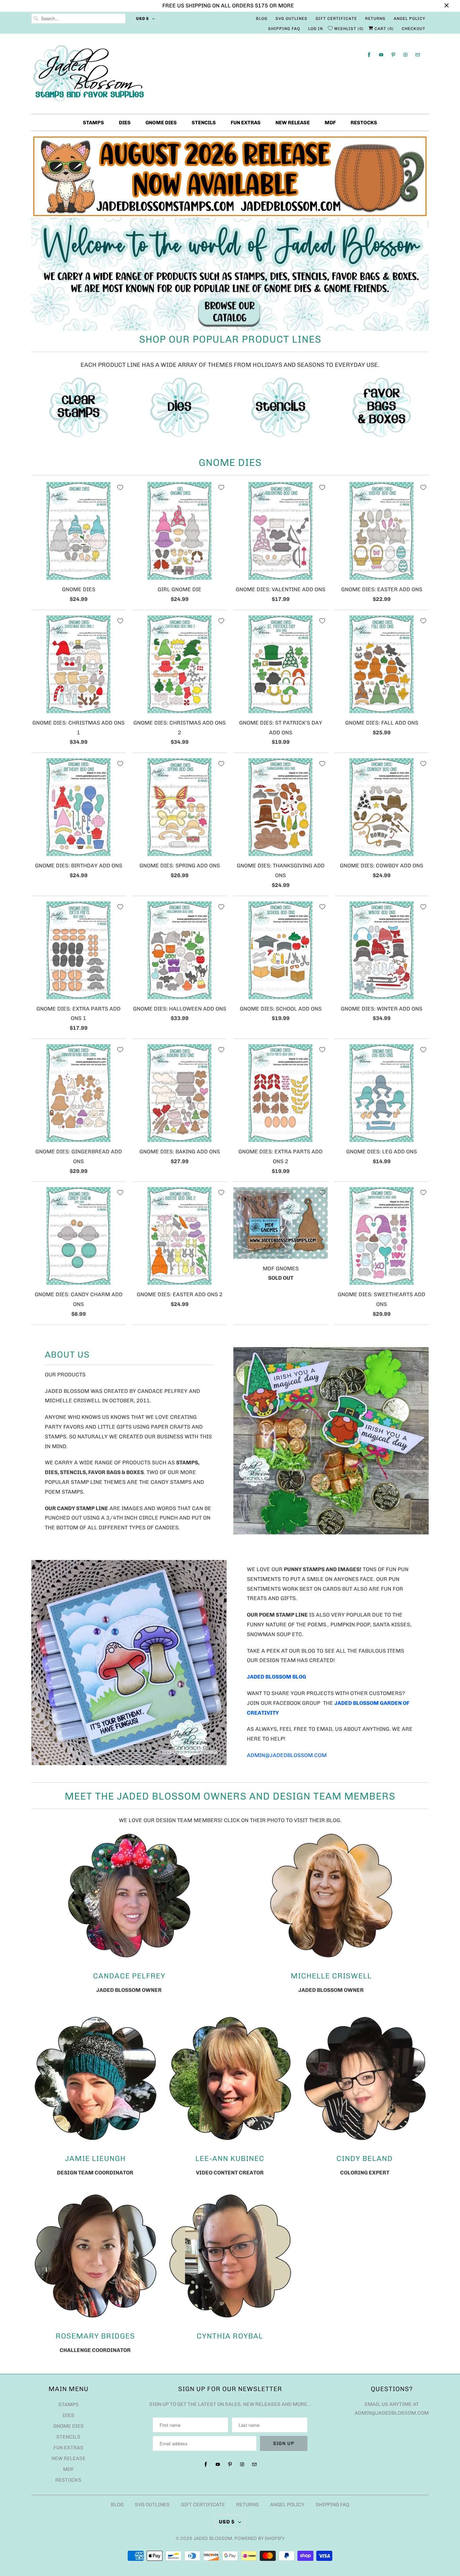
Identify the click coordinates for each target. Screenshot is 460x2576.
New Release (293, 123)
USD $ (142, 19)
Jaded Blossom (213, 2538)
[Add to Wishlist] (120, 487)
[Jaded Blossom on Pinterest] (393, 55)
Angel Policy (409, 19)
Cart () (383, 29)
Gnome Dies (161, 123)
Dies (125, 123)
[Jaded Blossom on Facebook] (369, 55)
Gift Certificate (336, 19)
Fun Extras (246, 123)
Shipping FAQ (284, 29)
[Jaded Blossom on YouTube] (381, 55)
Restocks (364, 123)
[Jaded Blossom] (230, 75)
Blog (262, 19)
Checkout (414, 29)
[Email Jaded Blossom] (418, 55)
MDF (330, 123)
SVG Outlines (291, 19)
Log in (316, 29)
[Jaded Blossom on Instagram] (405, 55)
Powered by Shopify (259, 2538)
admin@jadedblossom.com (287, 1755)
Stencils (204, 123)
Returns (375, 19)
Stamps (93, 123)
